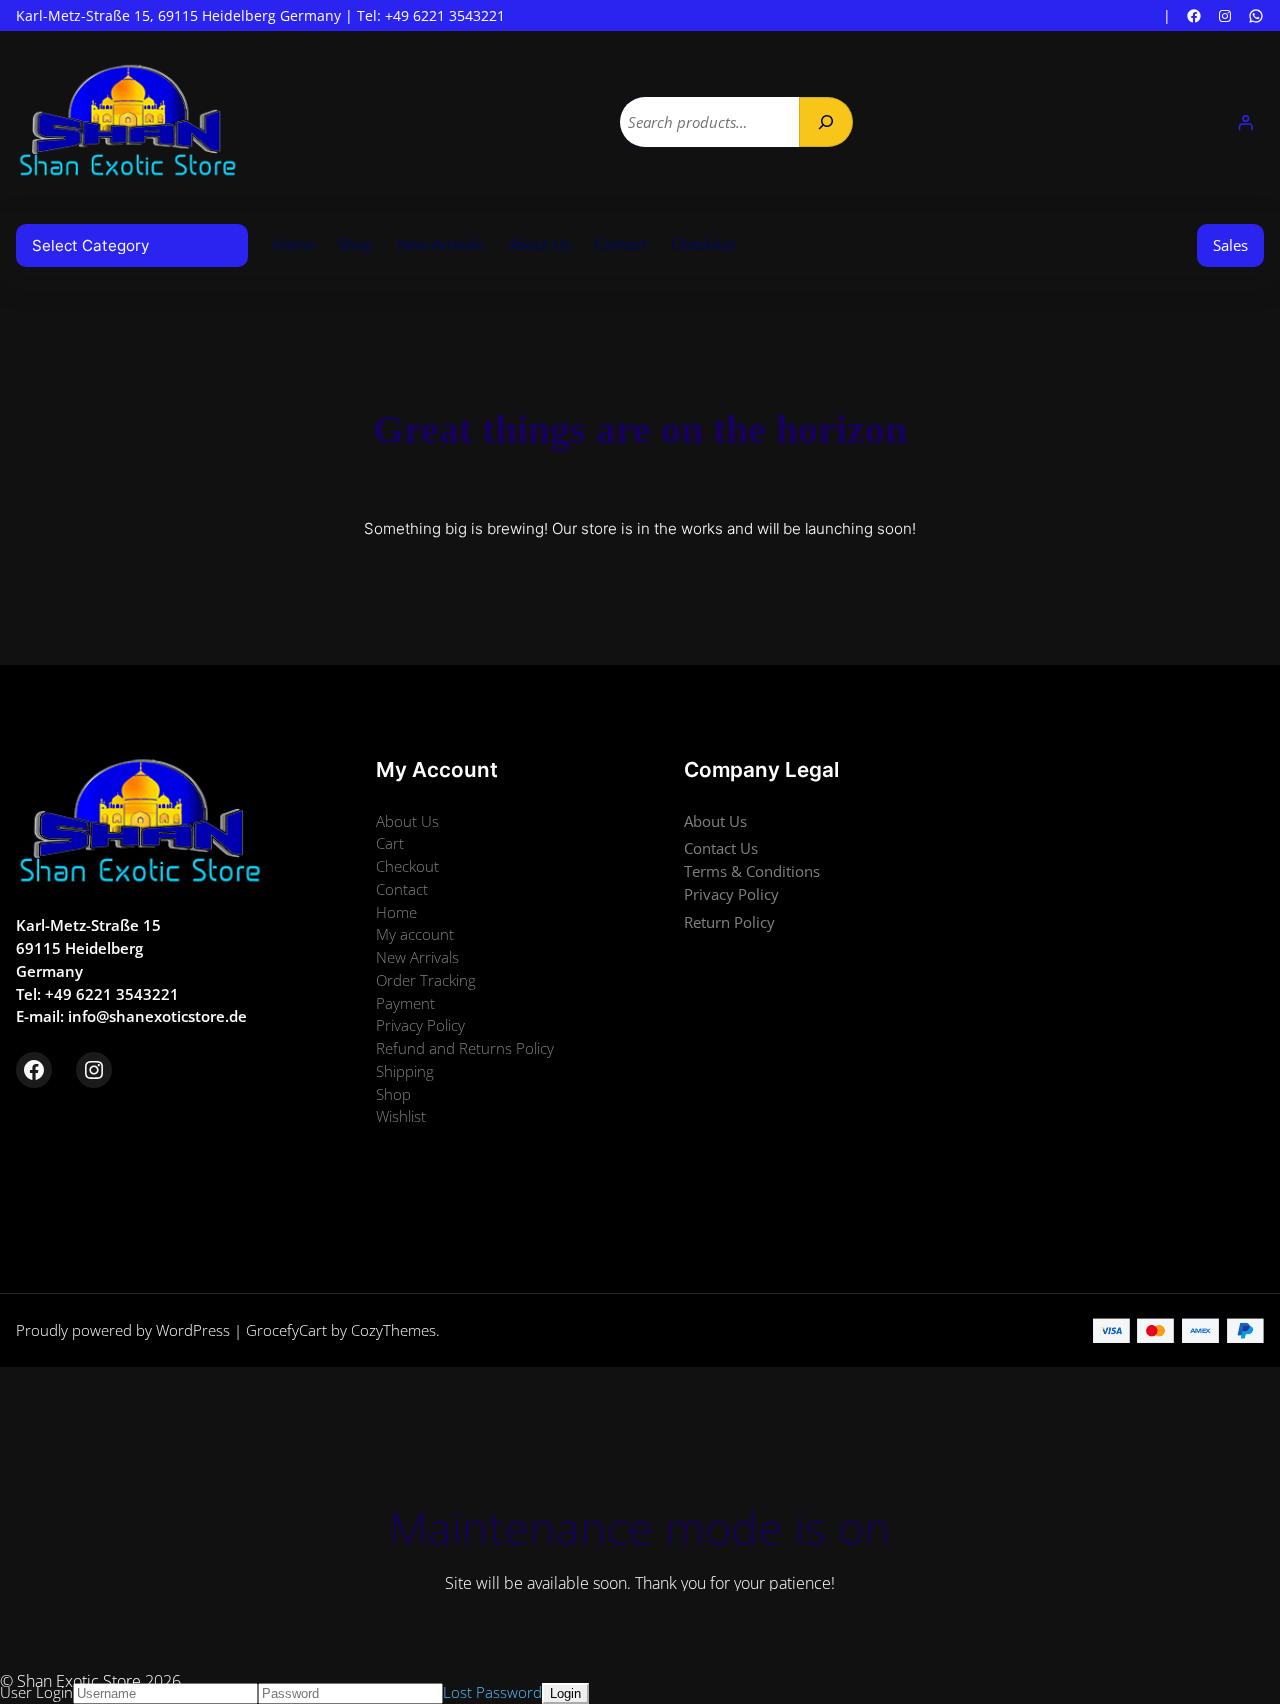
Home (293, 244)
